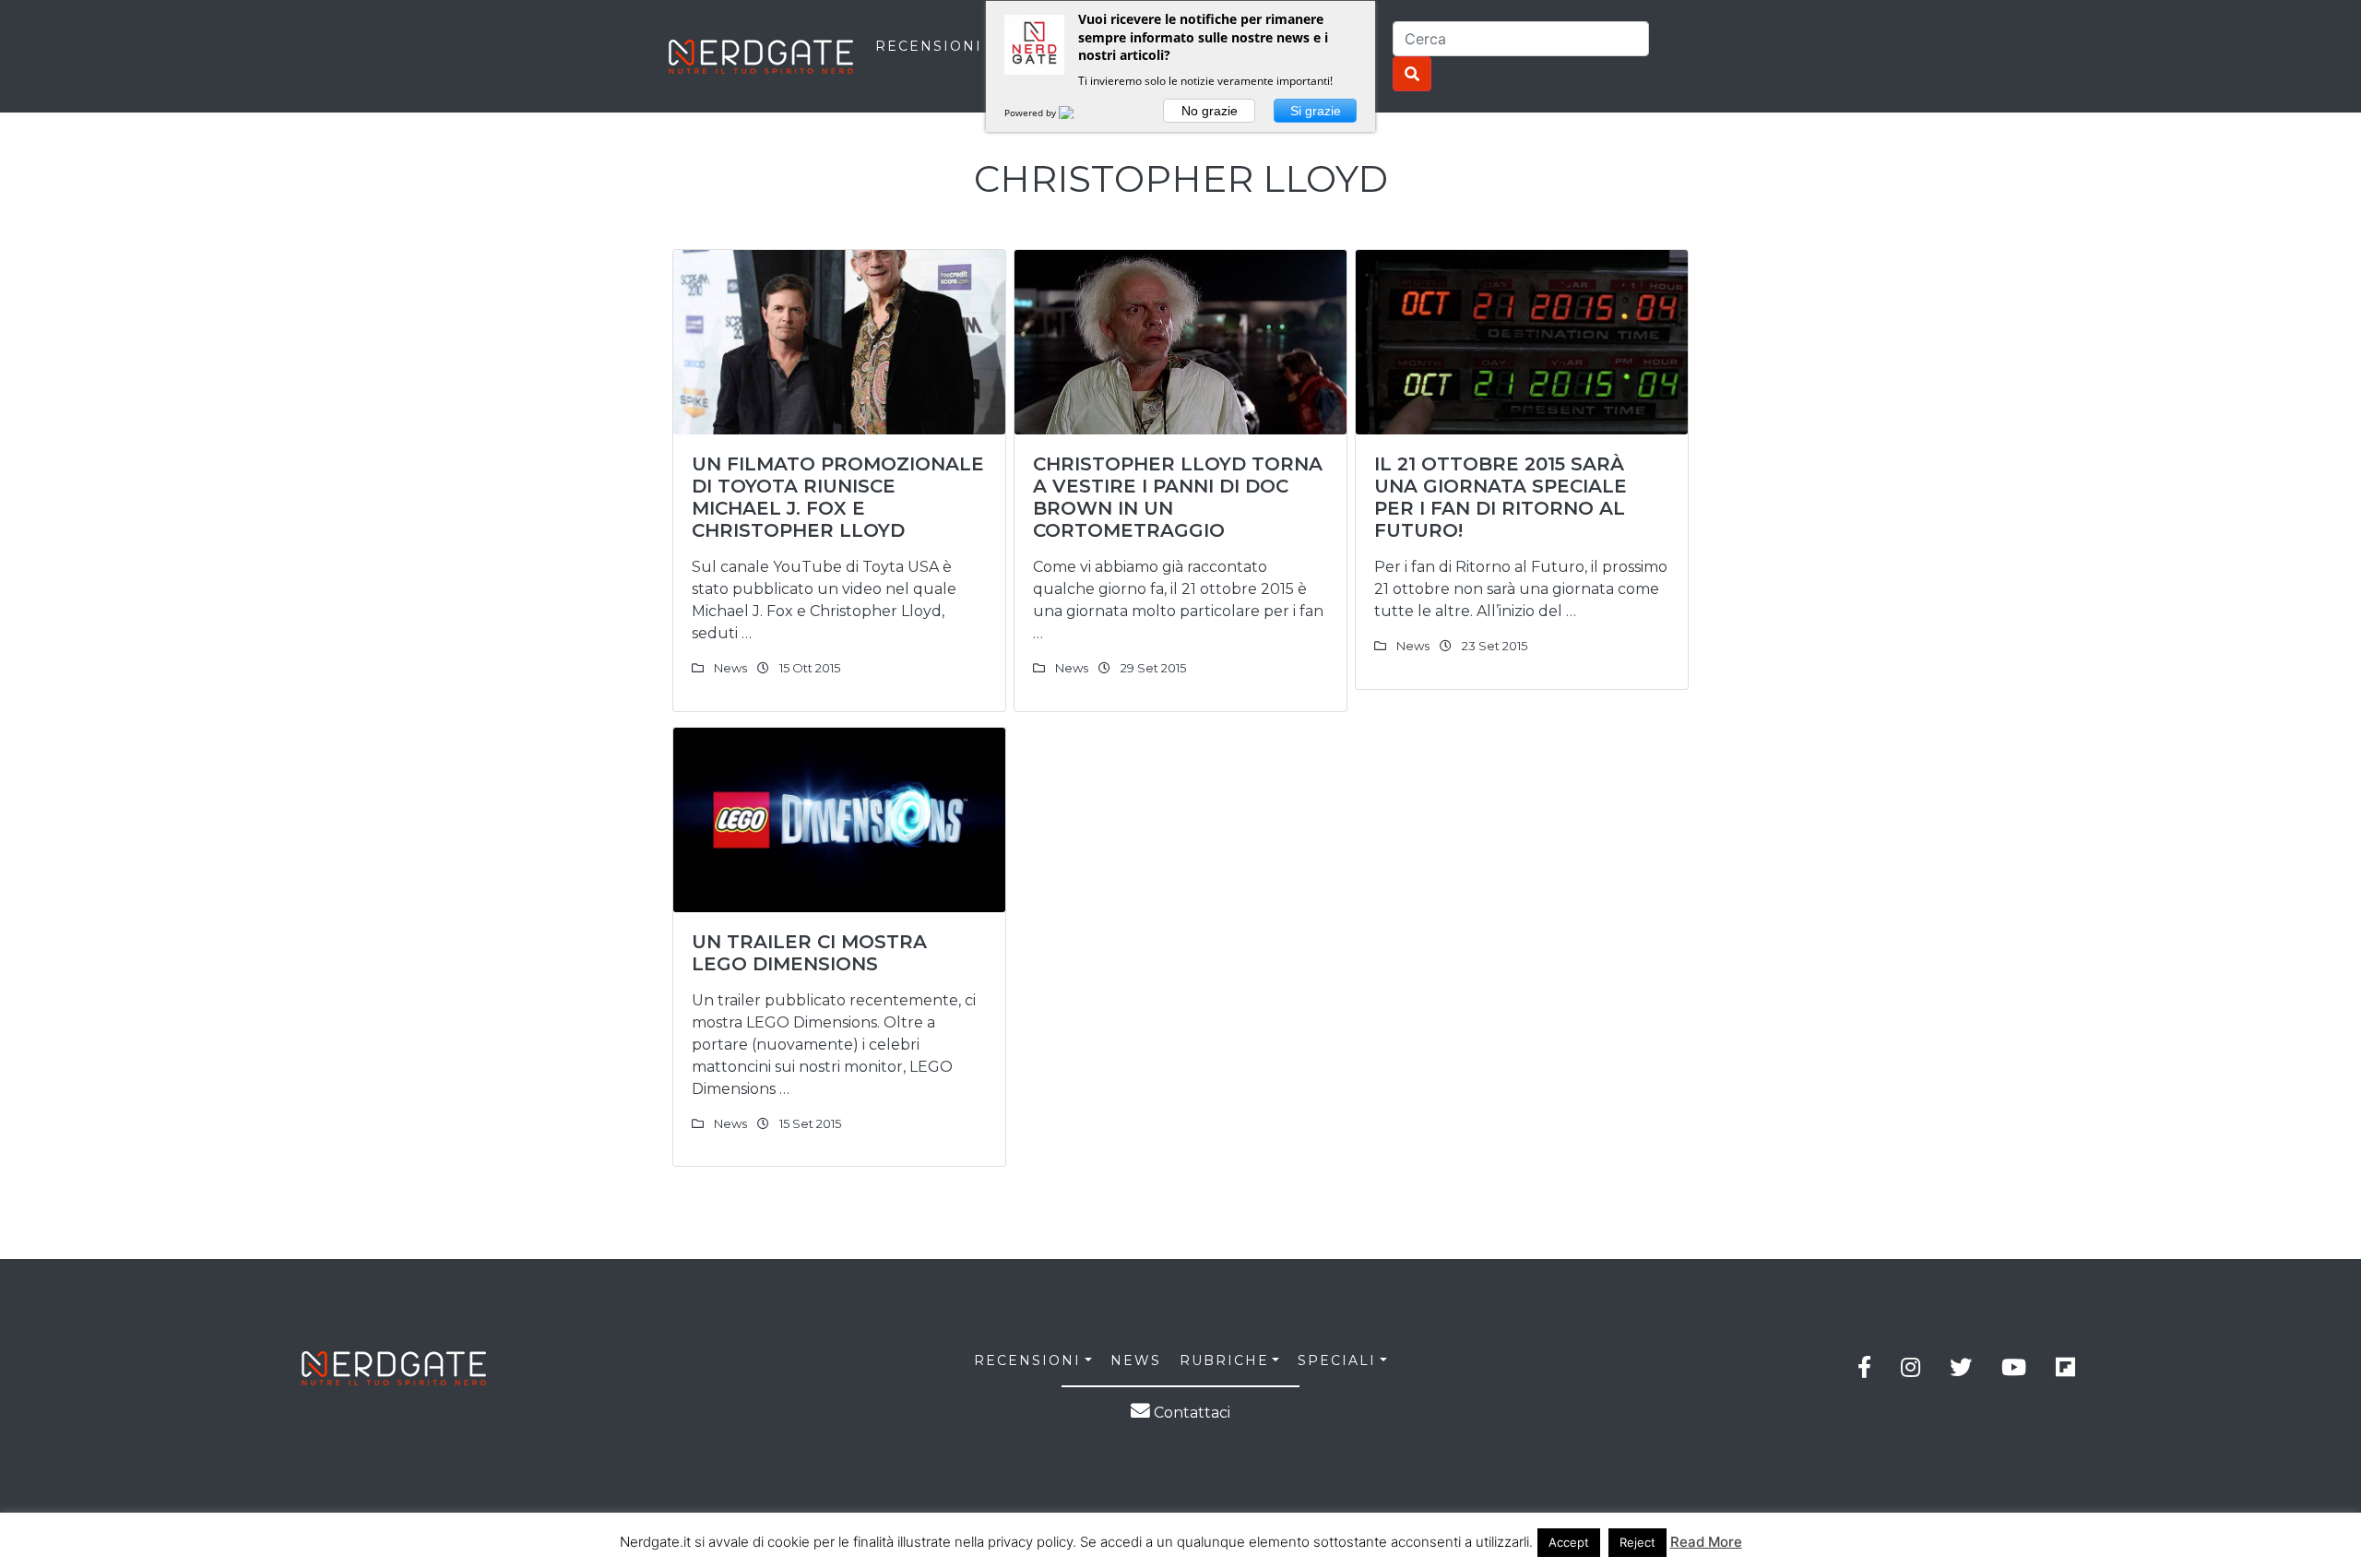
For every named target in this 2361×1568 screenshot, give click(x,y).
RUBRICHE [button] (1224, 1360)
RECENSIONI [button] (1027, 1360)
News (730, 668)
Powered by (1032, 113)
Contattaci (1190, 1413)
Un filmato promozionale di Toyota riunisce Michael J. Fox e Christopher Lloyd (838, 497)
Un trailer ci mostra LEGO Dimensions (809, 953)
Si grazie (1316, 111)
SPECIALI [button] (1337, 1360)
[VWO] (1077, 113)
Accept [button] (1569, 1542)
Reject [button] (1637, 1542)
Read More (1706, 1542)
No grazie (1210, 111)
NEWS (1136, 1360)
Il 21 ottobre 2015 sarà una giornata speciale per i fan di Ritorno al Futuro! (1501, 497)
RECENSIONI (929, 46)
